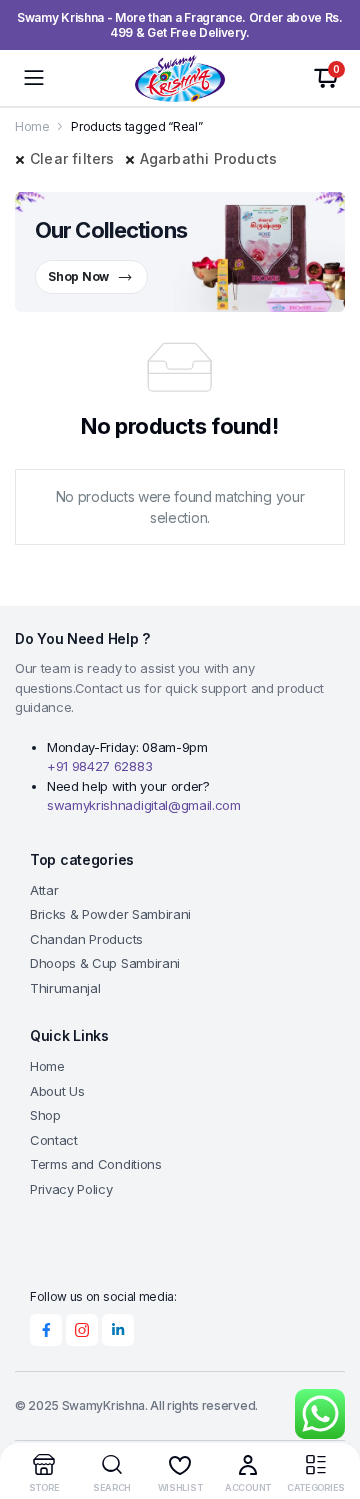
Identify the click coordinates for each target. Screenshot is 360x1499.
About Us (57, 1091)
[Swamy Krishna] (180, 78)
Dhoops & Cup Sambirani (105, 963)
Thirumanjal (65, 988)
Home (32, 126)
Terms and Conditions (96, 1164)
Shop (45, 1115)
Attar (44, 890)
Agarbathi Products (209, 158)
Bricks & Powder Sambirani (110, 914)
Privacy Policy (71, 1189)
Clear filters (72, 158)
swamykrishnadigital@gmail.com (144, 805)
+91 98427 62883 (99, 766)
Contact (54, 1140)
